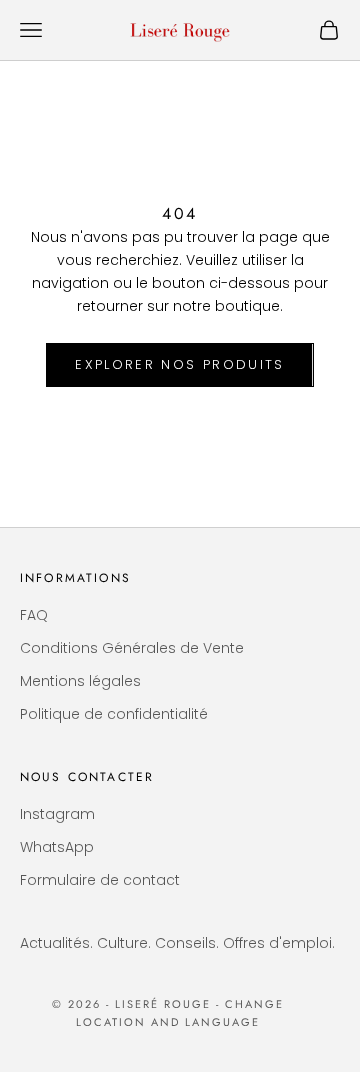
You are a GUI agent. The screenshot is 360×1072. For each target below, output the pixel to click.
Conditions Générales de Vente (132, 648)
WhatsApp (57, 847)
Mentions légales (80, 681)
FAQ (34, 615)
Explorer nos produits (179, 364)
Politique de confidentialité (114, 714)
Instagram (57, 814)
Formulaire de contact (100, 880)
